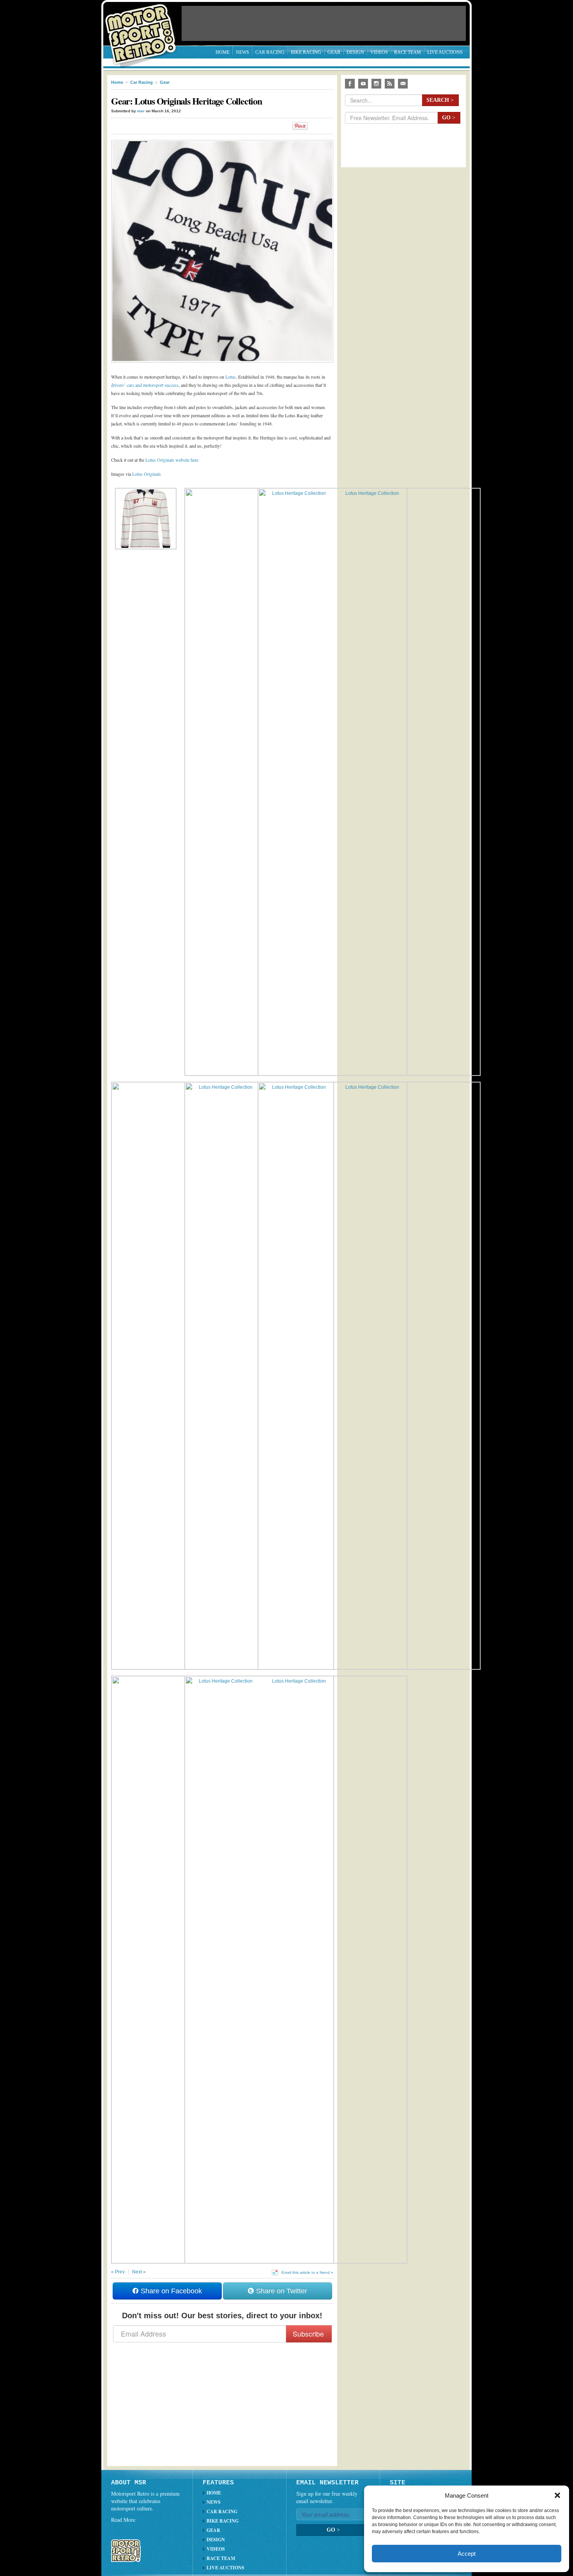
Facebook (350, 84)
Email (403, 84)
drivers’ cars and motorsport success (145, 385)
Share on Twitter (281, 2291)
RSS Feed (390, 84)
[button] (557, 2495)
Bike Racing (306, 52)
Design (355, 52)
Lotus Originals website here (172, 460)
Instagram (376, 84)
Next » (139, 2272)
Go (449, 118)
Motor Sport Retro (144, 28)
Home (223, 52)
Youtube (363, 84)
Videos (379, 52)
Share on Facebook (170, 2291)
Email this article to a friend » (307, 2272)
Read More (123, 2520)
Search (440, 100)
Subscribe (308, 2334)
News (242, 52)
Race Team (408, 52)
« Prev (118, 2272)
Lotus (231, 377)
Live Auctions (445, 52)
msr (141, 111)
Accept (467, 2554)
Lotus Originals (147, 474)
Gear (334, 52)
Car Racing (270, 52)
